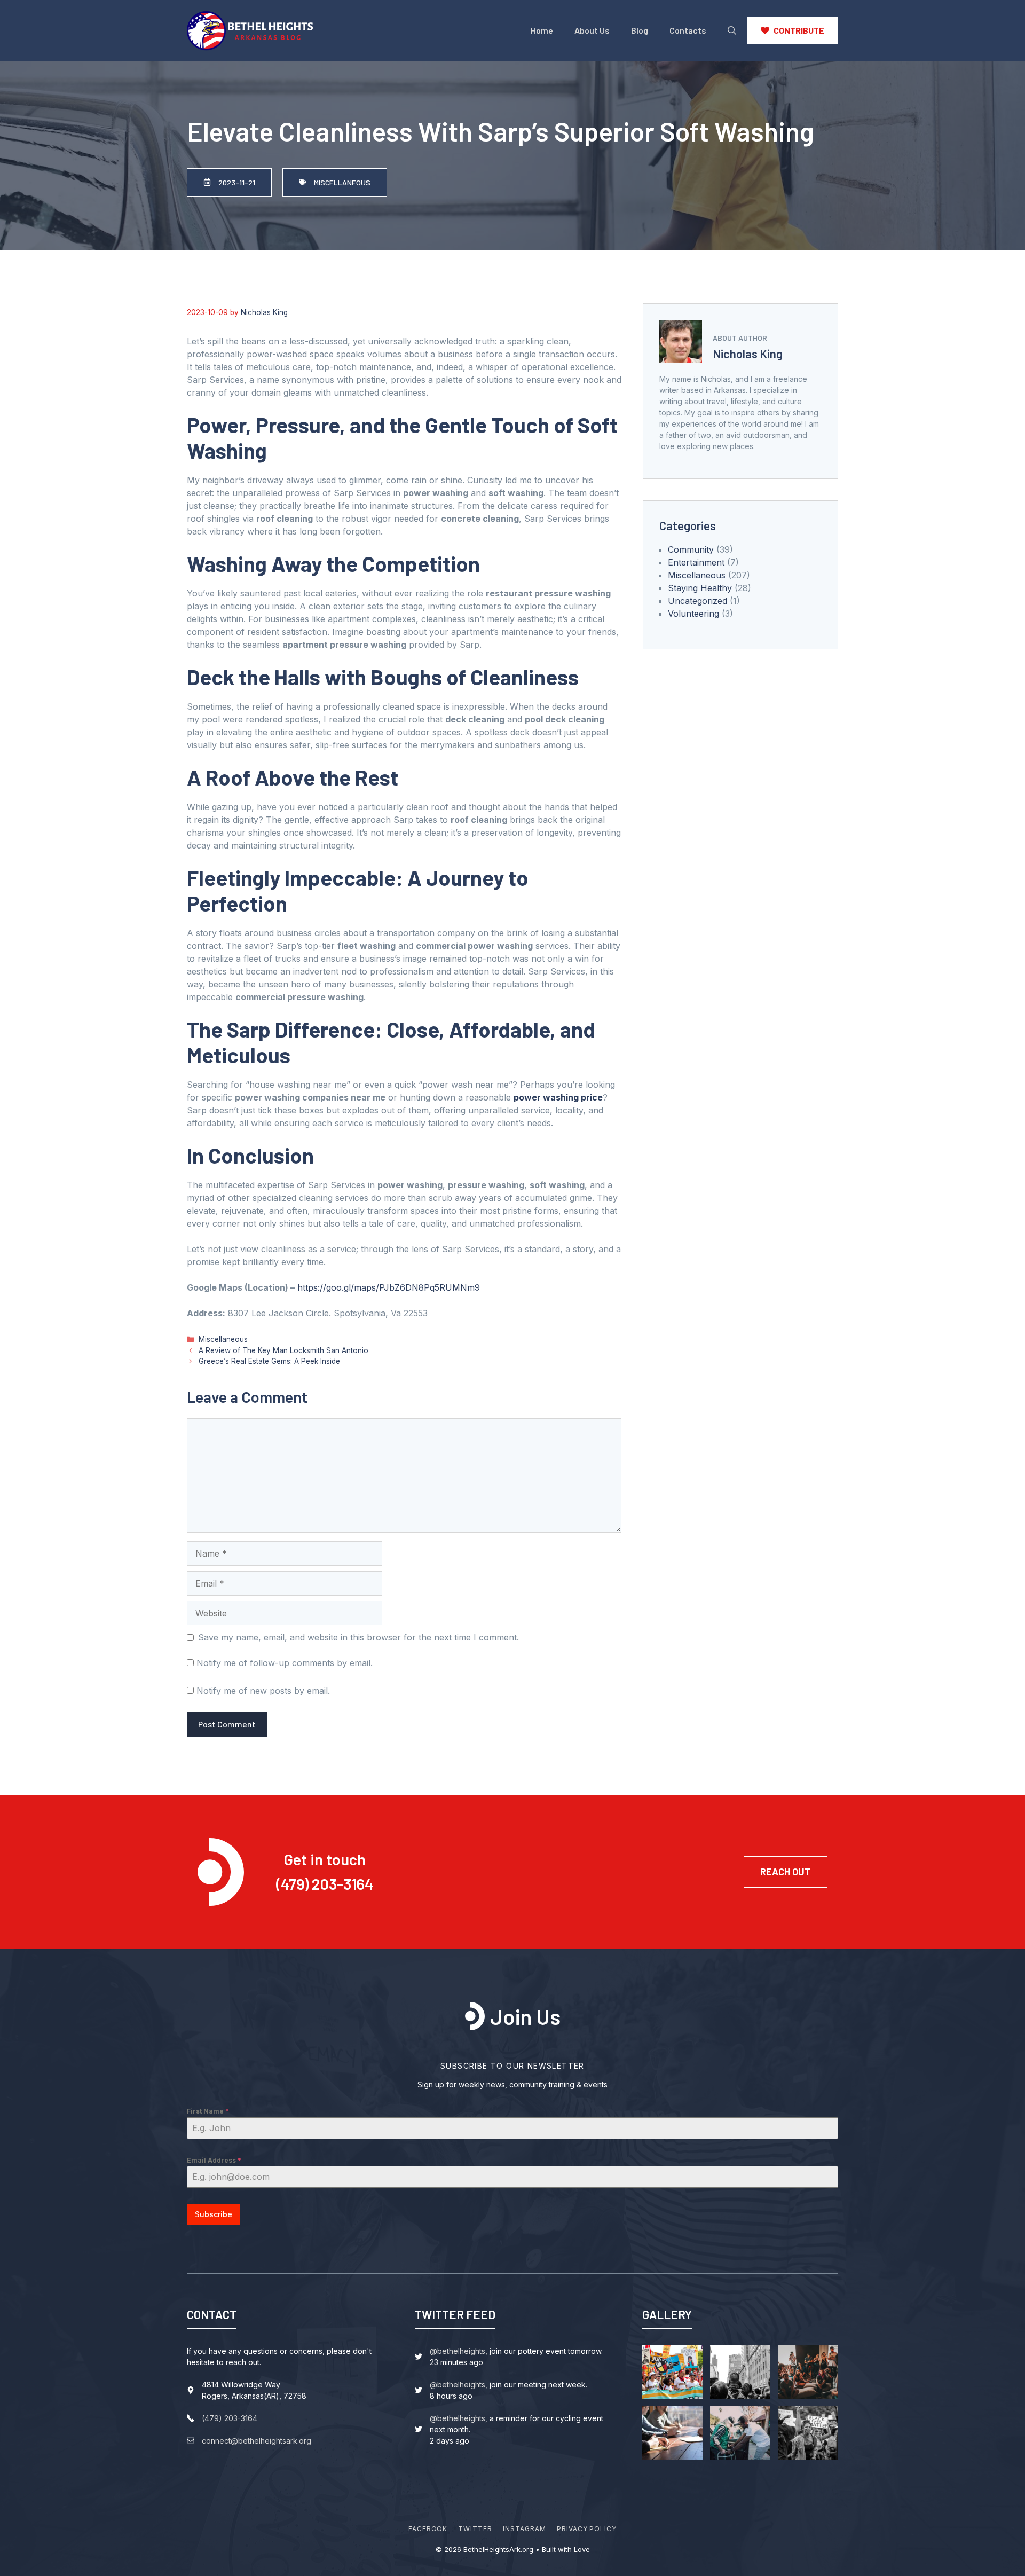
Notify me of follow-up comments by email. (285, 1663)
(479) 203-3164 (325, 1884)
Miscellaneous (223, 1339)
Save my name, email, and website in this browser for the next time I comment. (358, 1637)
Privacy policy (587, 2529)
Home (542, 30)
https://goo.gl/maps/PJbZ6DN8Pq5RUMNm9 (389, 1287)
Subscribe (214, 2214)
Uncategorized (697, 601)
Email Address (214, 2160)
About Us (592, 30)
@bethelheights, (459, 2351)
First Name (208, 2111)
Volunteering (693, 614)
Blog (640, 30)
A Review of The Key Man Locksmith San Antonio (283, 1350)
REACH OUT (786, 1872)
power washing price (558, 1097)
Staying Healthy (700, 588)
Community (691, 549)
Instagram (525, 2529)
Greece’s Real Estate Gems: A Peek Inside (269, 1361)
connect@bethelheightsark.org (257, 2441)
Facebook (428, 2529)
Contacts (688, 30)
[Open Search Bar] (732, 30)
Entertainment (696, 562)
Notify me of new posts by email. (263, 1691)
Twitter (475, 2529)
